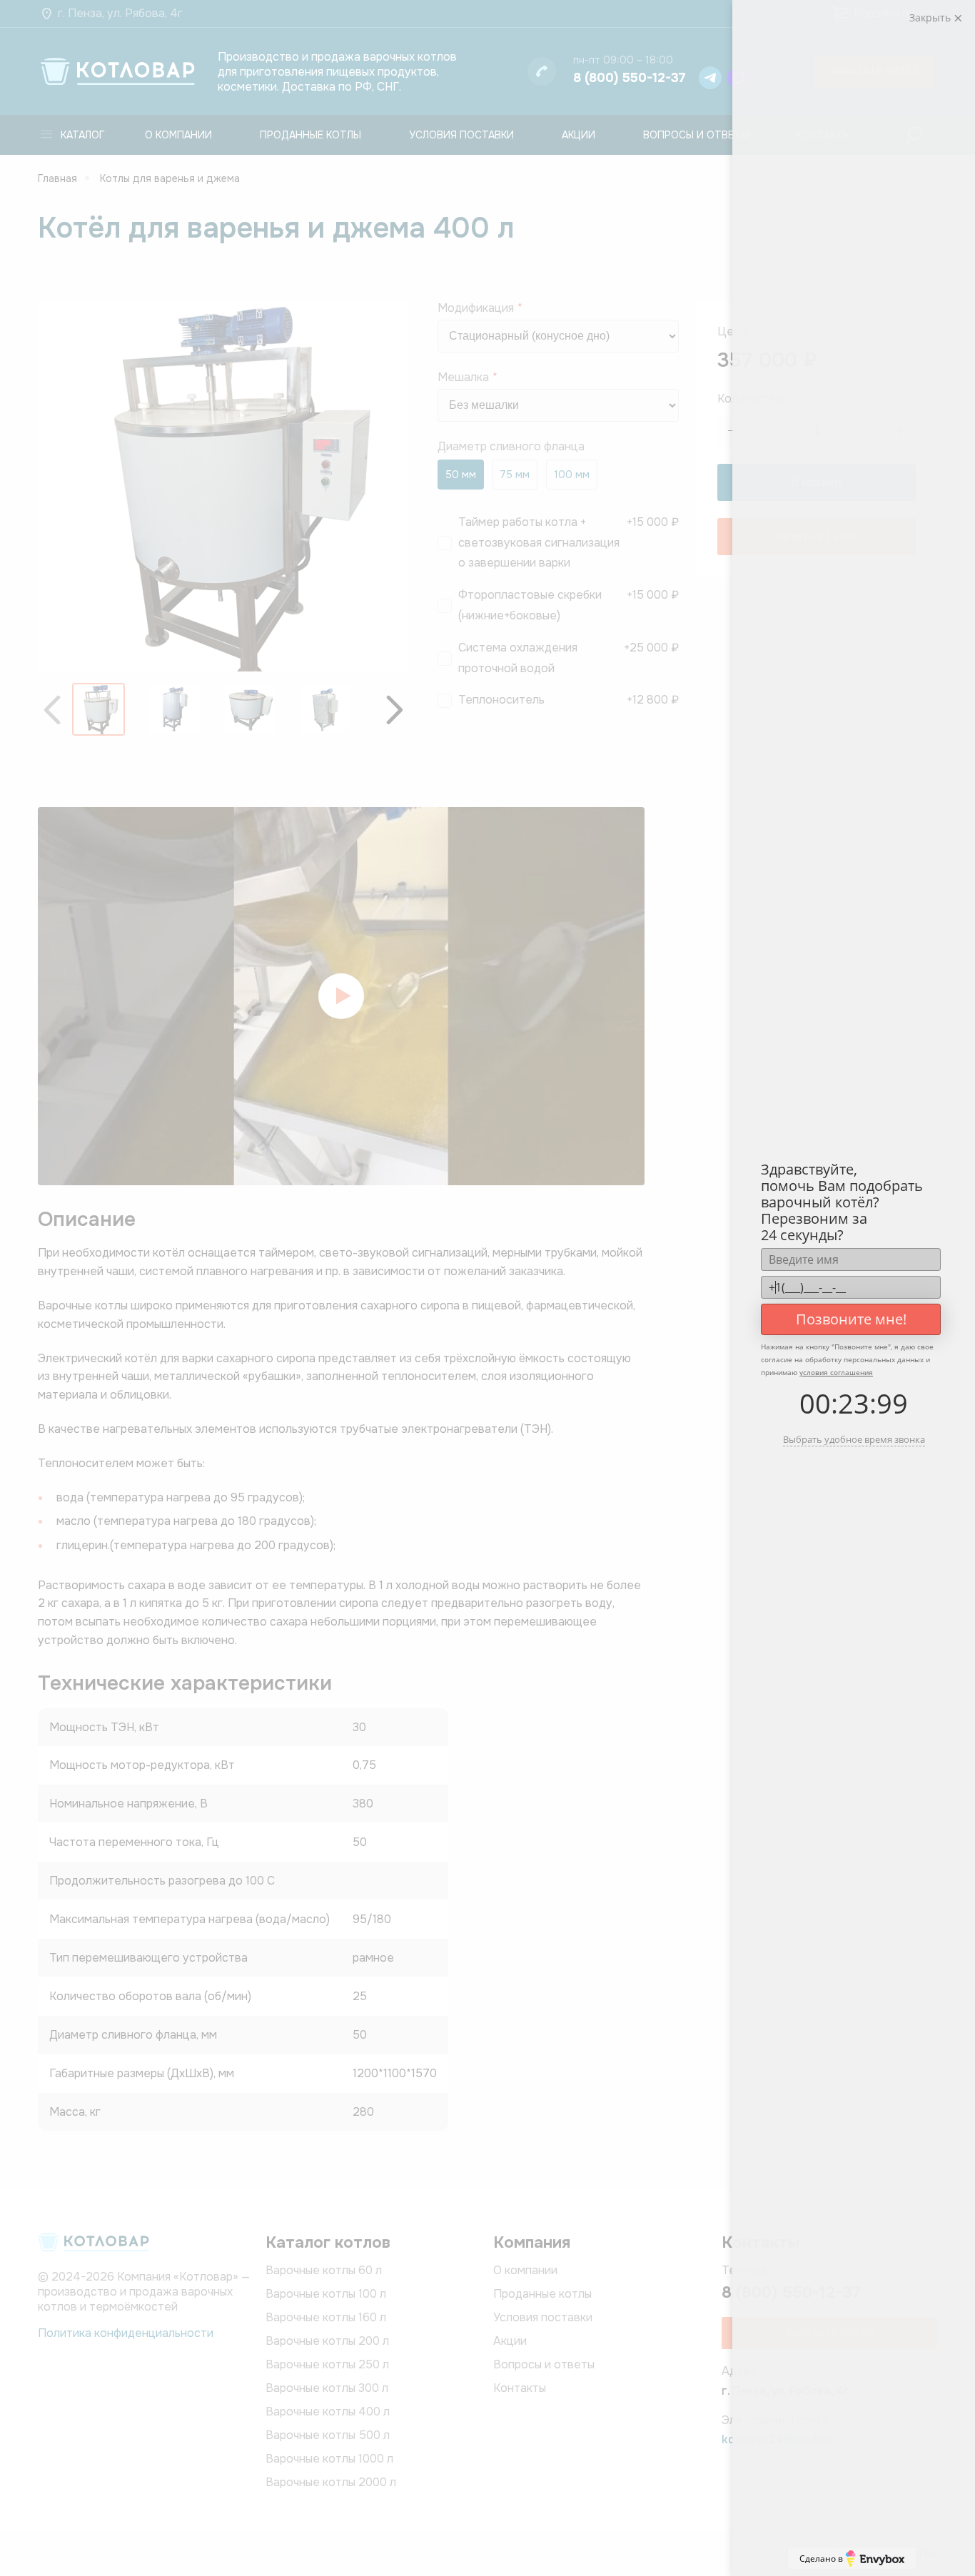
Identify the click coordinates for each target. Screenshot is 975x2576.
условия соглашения (836, 1372)
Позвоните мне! (851, 1319)
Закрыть (931, 17)
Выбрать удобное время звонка (854, 1439)
